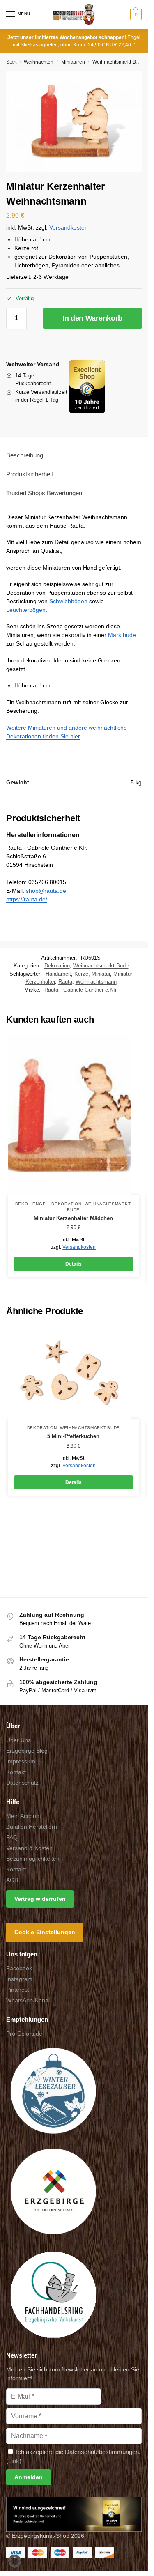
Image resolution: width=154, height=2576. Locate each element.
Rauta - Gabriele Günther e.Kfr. (81, 990)
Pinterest (18, 1990)
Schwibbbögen (68, 601)
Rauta (65, 982)
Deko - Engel (32, 1204)
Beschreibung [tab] (25, 455)
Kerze (81, 974)
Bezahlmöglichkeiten (33, 1859)
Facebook (19, 1968)
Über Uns (18, 1740)
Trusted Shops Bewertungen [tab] (44, 493)
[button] (135, 14)
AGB (12, 1880)
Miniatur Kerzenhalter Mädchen (73, 1218)
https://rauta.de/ (27, 899)
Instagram (19, 1979)
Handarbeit (58, 974)
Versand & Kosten (29, 1848)
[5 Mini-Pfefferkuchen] (74, 1373)
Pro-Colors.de (24, 2034)
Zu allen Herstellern (32, 1827)
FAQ (12, 1837)
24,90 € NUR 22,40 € (111, 45)
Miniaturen (73, 62)
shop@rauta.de (46, 891)
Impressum (21, 1761)
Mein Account (24, 1816)
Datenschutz (22, 1783)
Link (14, 2461)
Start (11, 62)
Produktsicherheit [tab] (30, 474)
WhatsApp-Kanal (28, 2000)
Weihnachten (39, 62)
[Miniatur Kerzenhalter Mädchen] (74, 1115)
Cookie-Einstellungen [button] (45, 1932)
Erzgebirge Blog (27, 1751)
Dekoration (57, 966)
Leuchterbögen (26, 610)
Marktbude (122, 635)
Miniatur (101, 974)
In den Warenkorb (92, 318)
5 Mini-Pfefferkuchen (73, 1436)
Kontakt (16, 1772)
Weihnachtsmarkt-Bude (118, 62)
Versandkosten (69, 228)
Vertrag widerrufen (40, 1899)
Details (74, 1264)
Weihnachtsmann (96, 982)
